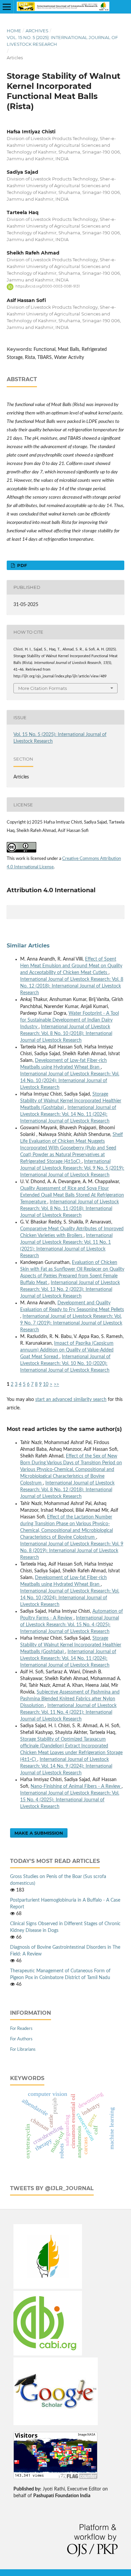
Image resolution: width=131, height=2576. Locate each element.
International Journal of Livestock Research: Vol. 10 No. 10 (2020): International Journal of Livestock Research (65, 1364)
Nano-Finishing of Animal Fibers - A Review (76, 1786)
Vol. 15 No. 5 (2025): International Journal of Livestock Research (62, 41)
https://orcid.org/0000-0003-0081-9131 (48, 287)
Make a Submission (39, 1833)
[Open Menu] (7, 7)
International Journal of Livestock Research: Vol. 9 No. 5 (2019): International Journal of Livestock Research (72, 1168)
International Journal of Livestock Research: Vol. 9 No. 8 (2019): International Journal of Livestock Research (72, 1551)
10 (46, 1384)
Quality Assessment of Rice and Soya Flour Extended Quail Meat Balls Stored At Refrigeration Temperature (72, 1195)
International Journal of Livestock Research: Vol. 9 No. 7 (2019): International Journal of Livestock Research (71, 1323)
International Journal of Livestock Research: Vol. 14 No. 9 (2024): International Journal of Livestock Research (66, 1766)
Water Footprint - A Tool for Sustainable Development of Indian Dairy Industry (70, 1020)
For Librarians (23, 2050)
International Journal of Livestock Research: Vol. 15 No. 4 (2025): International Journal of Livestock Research (70, 1625)
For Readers (21, 2029)
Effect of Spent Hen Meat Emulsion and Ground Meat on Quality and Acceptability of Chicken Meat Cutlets (71, 966)
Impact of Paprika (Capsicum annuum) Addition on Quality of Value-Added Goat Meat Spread (67, 1350)
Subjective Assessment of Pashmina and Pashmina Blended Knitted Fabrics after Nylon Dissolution (70, 1699)
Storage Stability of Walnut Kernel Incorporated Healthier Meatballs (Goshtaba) (71, 1101)
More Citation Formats (42, 688)
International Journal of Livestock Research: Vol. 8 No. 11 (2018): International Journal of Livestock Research (70, 1209)
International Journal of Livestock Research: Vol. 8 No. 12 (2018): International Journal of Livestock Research (72, 986)
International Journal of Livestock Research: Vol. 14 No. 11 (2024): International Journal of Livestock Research (68, 1114)
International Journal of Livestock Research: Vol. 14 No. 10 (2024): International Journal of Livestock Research (70, 1081)
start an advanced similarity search (71, 1400)
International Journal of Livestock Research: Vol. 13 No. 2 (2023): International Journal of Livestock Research (70, 1290)
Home (14, 31)
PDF (21, 565)
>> (56, 1384)
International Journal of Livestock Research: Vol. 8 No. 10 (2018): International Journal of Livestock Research (66, 1034)
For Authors (21, 2039)
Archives (37, 31)
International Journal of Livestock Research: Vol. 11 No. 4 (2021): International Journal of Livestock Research (68, 1712)
